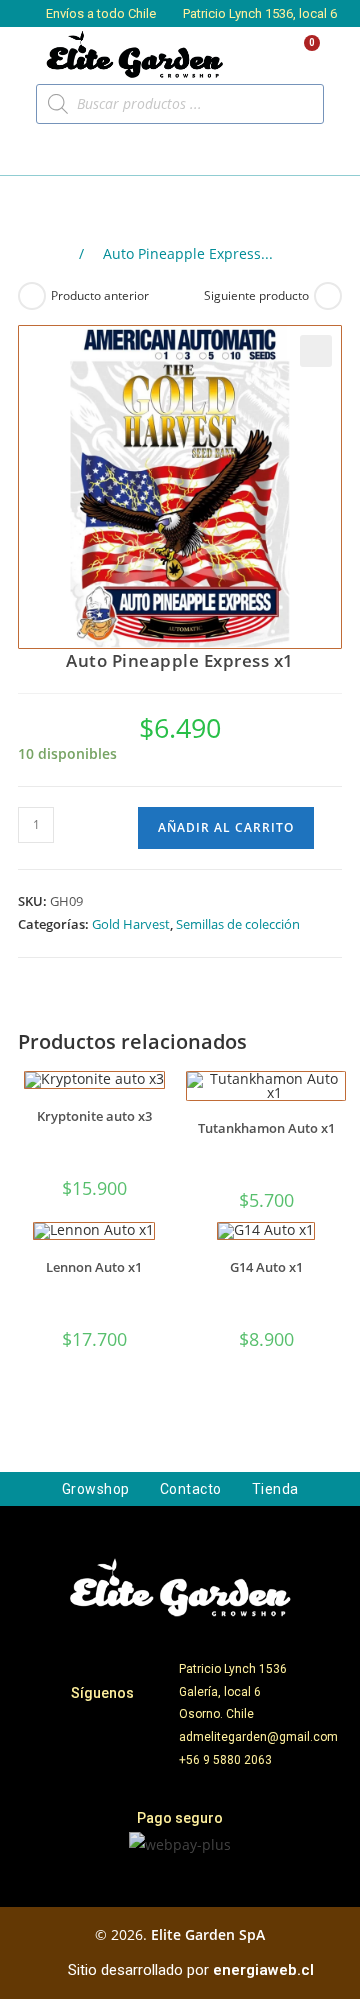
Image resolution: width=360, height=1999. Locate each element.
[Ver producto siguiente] (328, 296)
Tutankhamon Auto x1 (266, 1129)
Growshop (96, 1489)
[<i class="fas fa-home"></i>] (58, 254)
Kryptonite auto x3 (94, 1117)
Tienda (275, 1489)
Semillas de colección (238, 924)
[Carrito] (303, 54)
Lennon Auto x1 (94, 1268)
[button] (36, 150)
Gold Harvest (131, 924)
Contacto (191, 1489)
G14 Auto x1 (266, 1268)
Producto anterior (100, 295)
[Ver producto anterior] (32, 296)
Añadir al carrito (226, 827)
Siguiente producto (256, 295)
